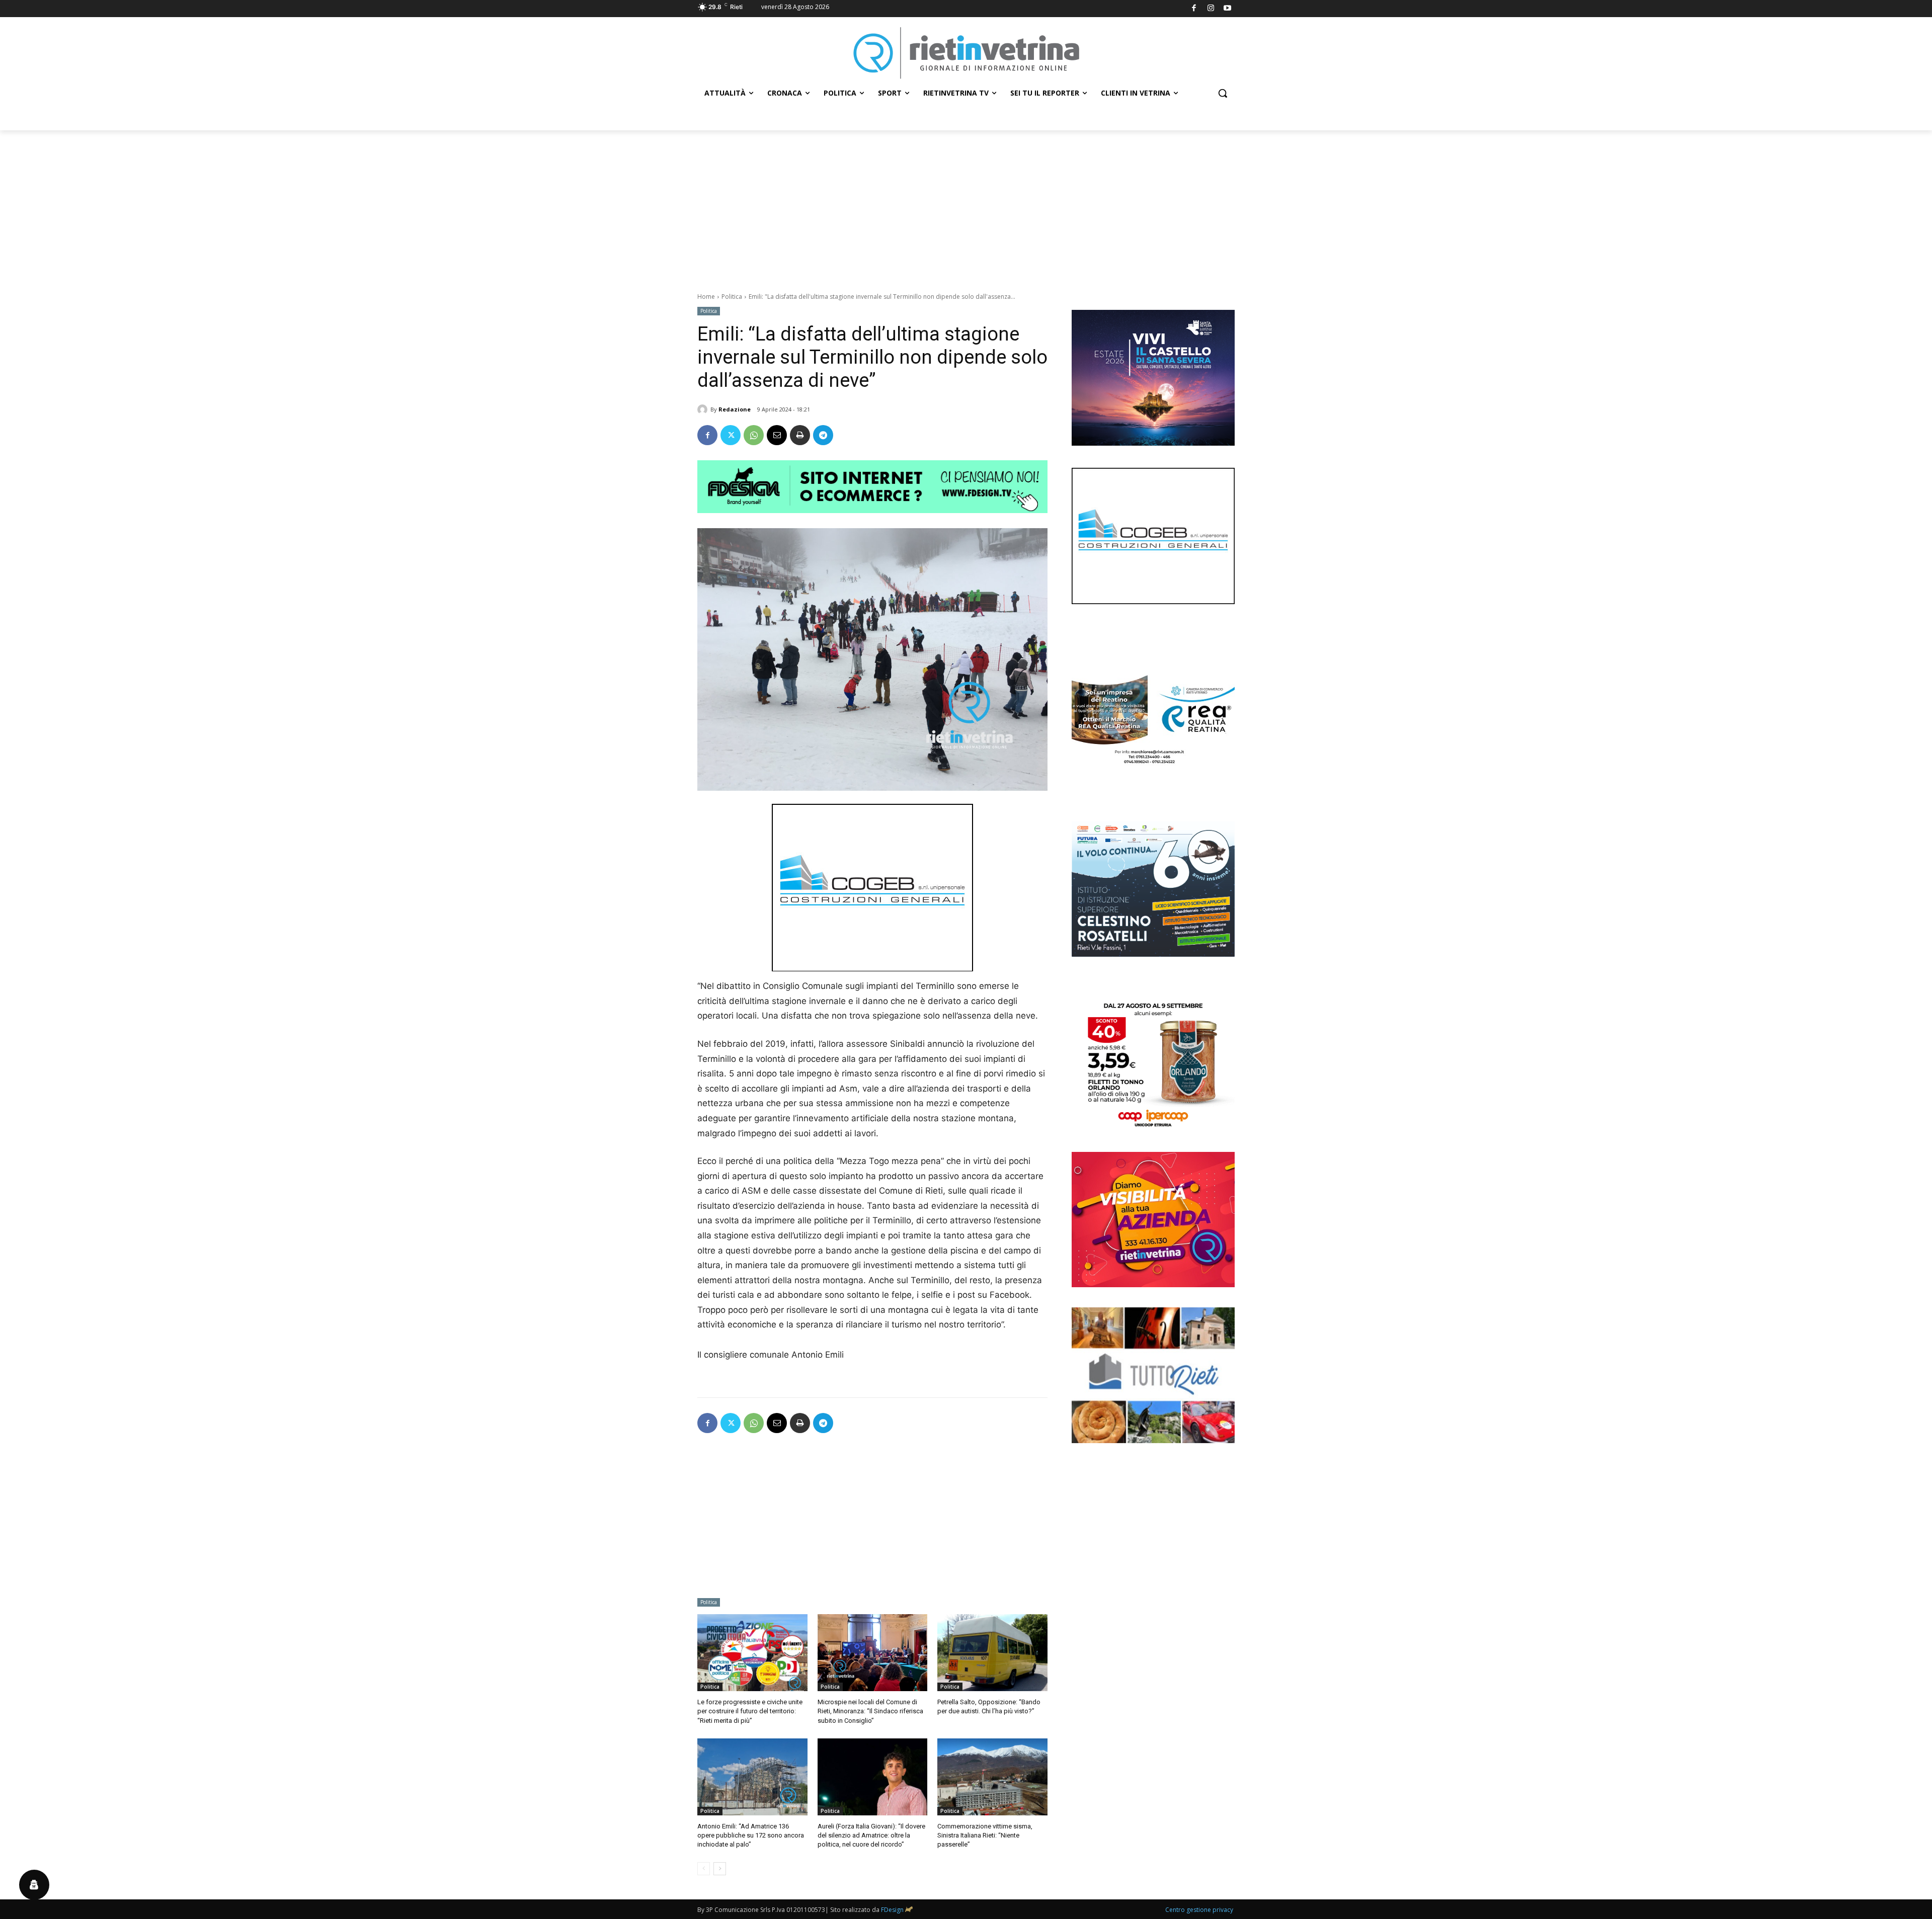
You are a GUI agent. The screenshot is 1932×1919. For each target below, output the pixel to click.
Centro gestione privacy (1199, 1910)
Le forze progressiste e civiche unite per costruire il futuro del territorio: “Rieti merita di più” (750, 1711)
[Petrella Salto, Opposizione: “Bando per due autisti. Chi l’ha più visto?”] (992, 1653)
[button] (1223, 93)
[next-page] (720, 1869)
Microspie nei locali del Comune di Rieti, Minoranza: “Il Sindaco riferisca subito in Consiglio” (870, 1711)
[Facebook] (1194, 9)
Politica (732, 297)
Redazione (735, 409)
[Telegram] (823, 435)
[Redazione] (704, 409)
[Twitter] (731, 435)
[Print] (800, 435)
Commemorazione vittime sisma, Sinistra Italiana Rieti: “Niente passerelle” (985, 1835)
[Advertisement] (966, 206)
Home (706, 297)
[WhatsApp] (754, 435)
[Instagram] (1211, 9)
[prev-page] (704, 1869)
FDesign (892, 1910)
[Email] (777, 435)
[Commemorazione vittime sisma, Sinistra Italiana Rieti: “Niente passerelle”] (992, 1777)
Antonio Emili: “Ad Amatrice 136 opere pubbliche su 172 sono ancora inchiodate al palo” (751, 1835)
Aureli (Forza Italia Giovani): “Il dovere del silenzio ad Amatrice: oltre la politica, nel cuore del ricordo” (871, 1835)
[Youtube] (1228, 9)
